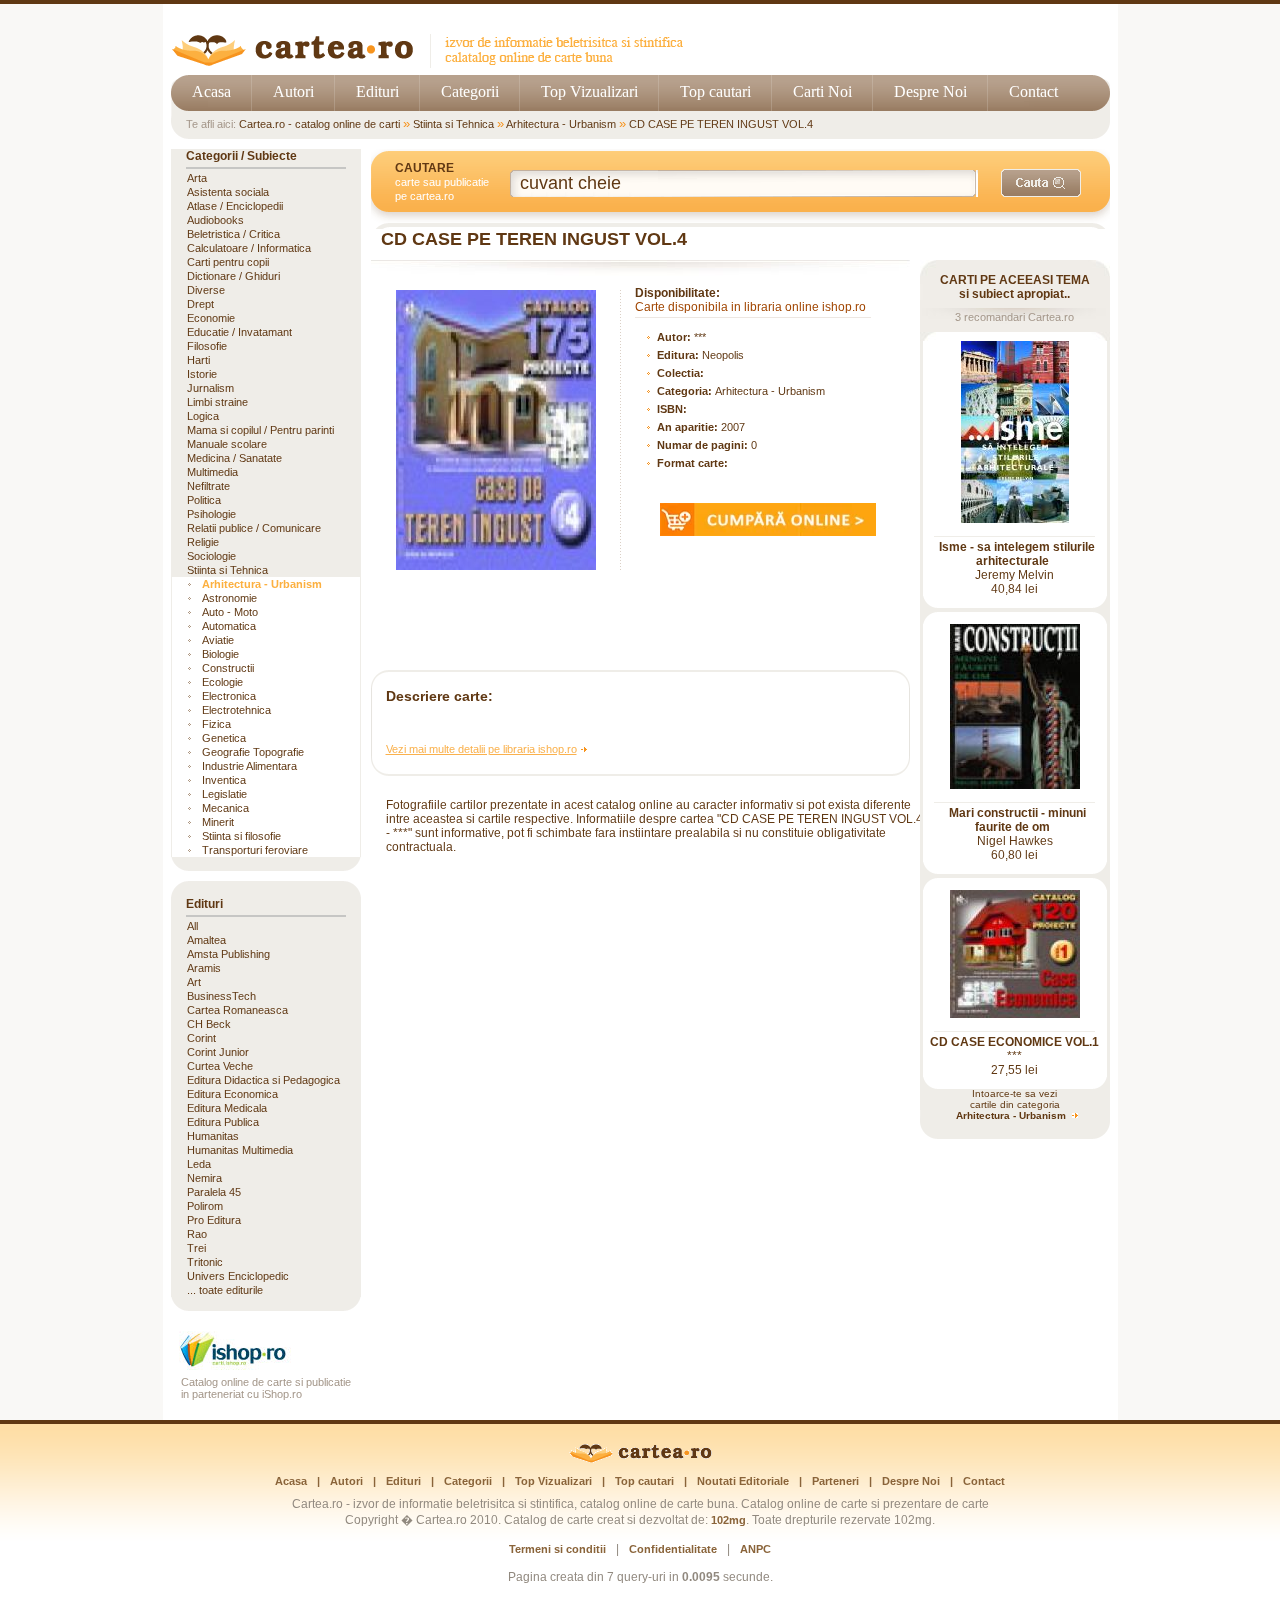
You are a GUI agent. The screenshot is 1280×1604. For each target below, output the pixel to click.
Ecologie (222, 682)
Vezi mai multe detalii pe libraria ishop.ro (481, 749)
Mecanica (225, 808)
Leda (199, 1164)
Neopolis (723, 355)
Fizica (216, 724)
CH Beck (209, 1024)
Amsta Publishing (228, 954)
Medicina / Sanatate (234, 458)
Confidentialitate (673, 1549)
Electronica (229, 696)
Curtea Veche (220, 1066)
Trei (196, 1248)
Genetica (224, 738)
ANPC (755, 1549)
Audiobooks (215, 220)
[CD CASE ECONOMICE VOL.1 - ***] (1015, 1014)
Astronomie (229, 598)
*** (700, 337)
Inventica (224, 780)
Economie (211, 318)
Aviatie (218, 640)
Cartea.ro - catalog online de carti (319, 124)
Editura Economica (232, 1094)
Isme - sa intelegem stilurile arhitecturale (1017, 554)
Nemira (204, 1178)
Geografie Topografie (253, 752)
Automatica (229, 626)
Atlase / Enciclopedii (235, 206)
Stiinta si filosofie (241, 836)
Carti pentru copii (228, 262)
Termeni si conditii (557, 1549)
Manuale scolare (227, 444)
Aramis (204, 968)
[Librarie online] (266, 1364)
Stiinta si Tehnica (453, 124)
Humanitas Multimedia (240, 1150)
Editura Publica (223, 1122)
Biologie (220, 654)
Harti (198, 360)
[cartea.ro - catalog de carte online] (434, 62)
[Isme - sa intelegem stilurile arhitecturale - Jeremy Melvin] (1015, 519)
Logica (203, 416)
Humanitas (213, 1136)
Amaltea (206, 940)
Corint (201, 1038)
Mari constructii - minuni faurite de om (1017, 820)
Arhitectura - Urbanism (561, 124)
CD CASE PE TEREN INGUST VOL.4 (721, 124)
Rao (197, 1234)
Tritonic (205, 1262)
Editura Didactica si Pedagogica (263, 1080)
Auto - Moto (230, 612)
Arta (197, 178)
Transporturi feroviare (255, 850)
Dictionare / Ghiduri (233, 276)
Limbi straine (217, 402)
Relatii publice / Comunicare (254, 528)
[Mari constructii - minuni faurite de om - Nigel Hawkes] (1015, 785)
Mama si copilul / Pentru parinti (260, 430)
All (192, 926)
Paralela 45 (214, 1192)
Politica (204, 500)
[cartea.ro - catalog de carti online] (640, 1459)
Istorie (202, 374)
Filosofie (207, 346)
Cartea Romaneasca (237, 1010)
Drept (200, 304)
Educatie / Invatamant (239, 332)
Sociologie (211, 556)
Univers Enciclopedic (238, 1276)
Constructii (228, 668)
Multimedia (212, 472)
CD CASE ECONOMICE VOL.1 (1014, 1042)
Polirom (205, 1206)
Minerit (218, 822)
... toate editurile (225, 1290)
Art (194, 982)
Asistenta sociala (228, 192)
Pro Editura (214, 1220)
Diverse (206, 290)
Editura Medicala (227, 1108)
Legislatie (224, 794)
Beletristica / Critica (233, 234)
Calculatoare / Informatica (249, 248)
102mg (728, 1520)
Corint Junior (218, 1052)
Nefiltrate (208, 486)
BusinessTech (221, 996)
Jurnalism (210, 388)
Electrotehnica (236, 710)
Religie (203, 542)
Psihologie (211, 514)
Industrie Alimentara (249, 766)
